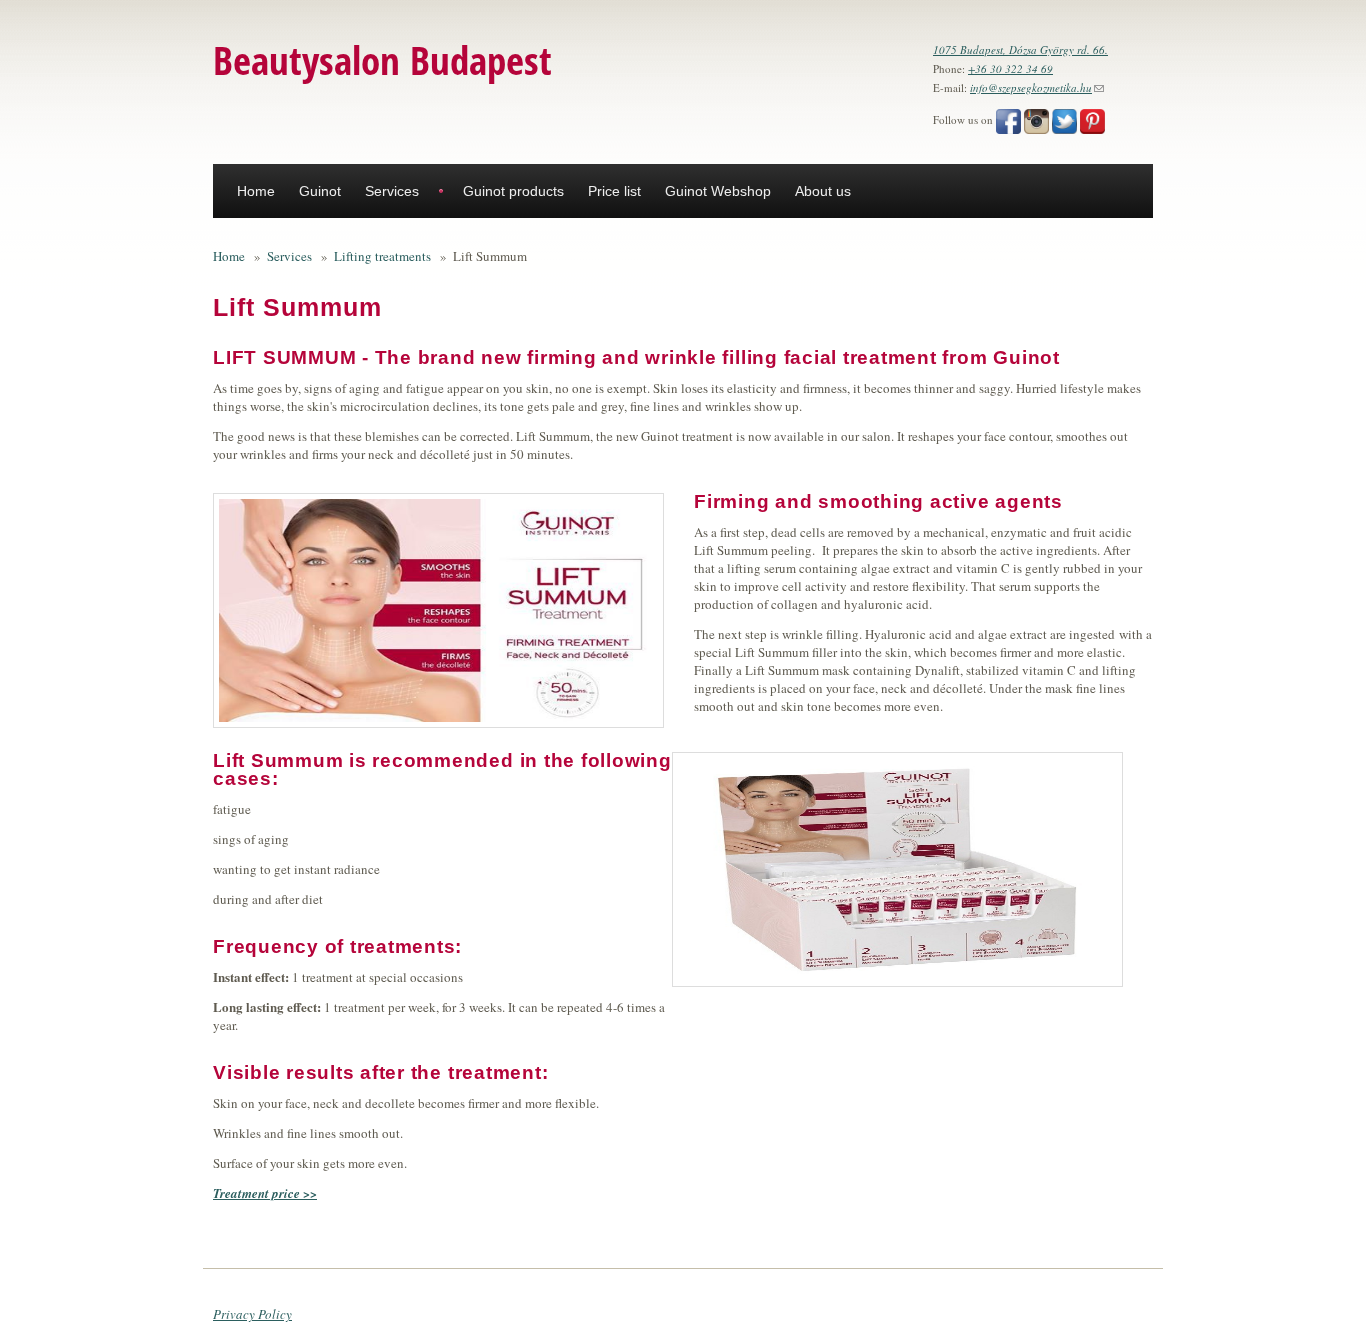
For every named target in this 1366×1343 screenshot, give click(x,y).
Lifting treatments (382, 256)
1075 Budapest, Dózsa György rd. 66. (1020, 49)
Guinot (320, 191)
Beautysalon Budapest (382, 59)
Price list (614, 191)
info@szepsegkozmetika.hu (1037, 87)
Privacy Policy (252, 1314)
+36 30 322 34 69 (1010, 68)
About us (823, 191)
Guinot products (513, 191)
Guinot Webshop (718, 191)
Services (392, 191)
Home (256, 191)
